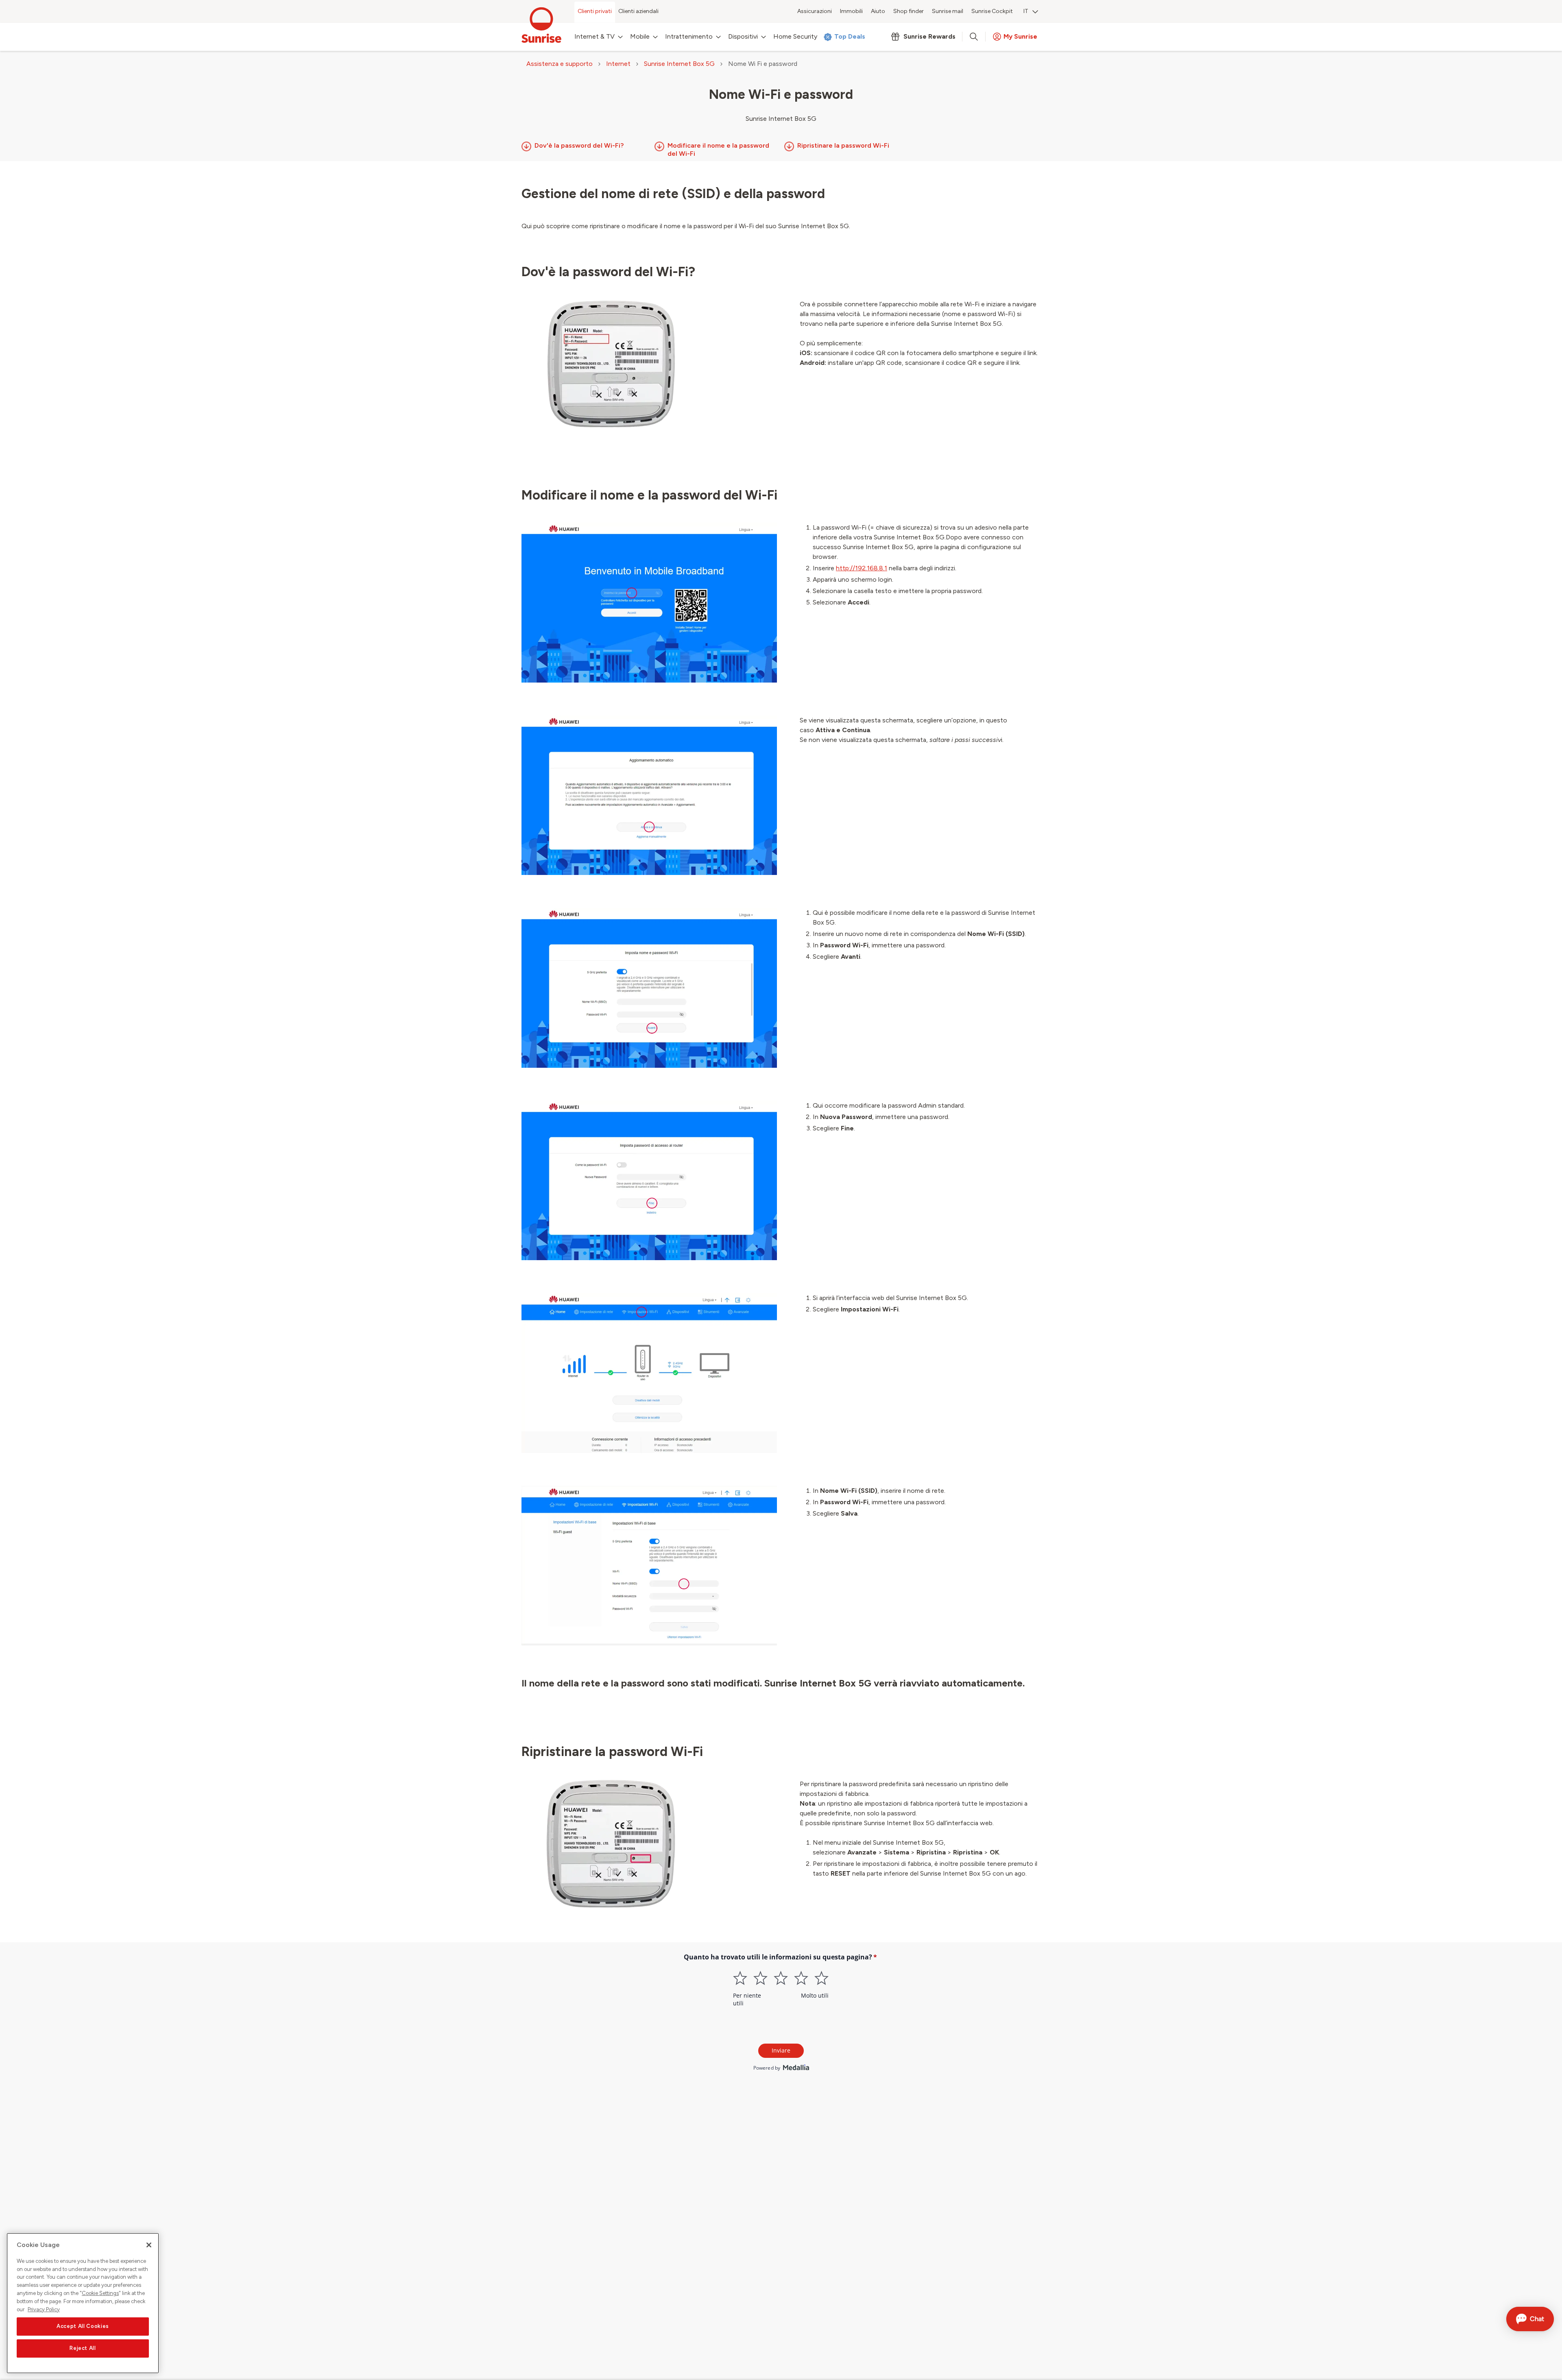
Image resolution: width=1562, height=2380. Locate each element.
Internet (618, 64)
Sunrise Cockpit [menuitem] (992, 11)
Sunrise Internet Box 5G (679, 64)
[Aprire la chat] (1530, 2319)
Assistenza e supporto (560, 64)
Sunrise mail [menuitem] (948, 11)
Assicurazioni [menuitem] (815, 11)
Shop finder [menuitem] (909, 11)
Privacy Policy (44, 2309)
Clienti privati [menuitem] (595, 11)
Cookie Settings (100, 2293)
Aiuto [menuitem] (878, 11)
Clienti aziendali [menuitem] (638, 11)
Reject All (83, 2348)
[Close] (149, 2245)
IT (1026, 11)
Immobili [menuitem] (851, 11)
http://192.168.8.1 (862, 568)
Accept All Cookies (83, 2326)
